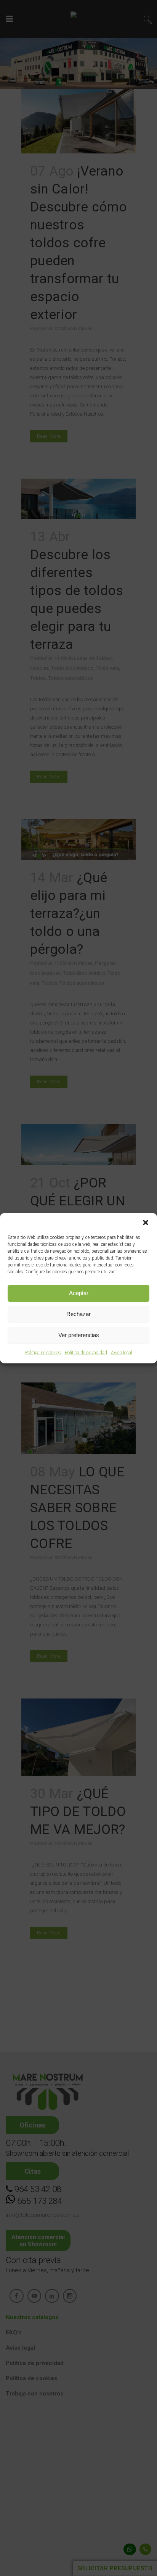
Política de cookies (43, 1353)
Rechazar (78, 1314)
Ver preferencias (79, 1335)
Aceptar (79, 1293)
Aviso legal (122, 1353)
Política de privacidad (86, 1353)
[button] (146, 1223)
